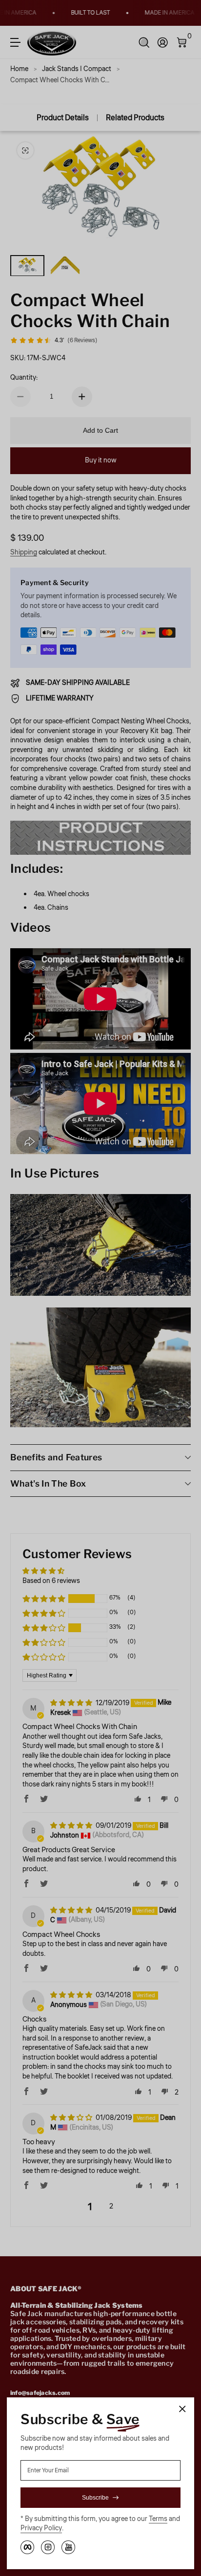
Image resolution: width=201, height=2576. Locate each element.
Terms (158, 2519)
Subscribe (95, 2498)
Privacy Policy (41, 2529)
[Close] (182, 2409)
